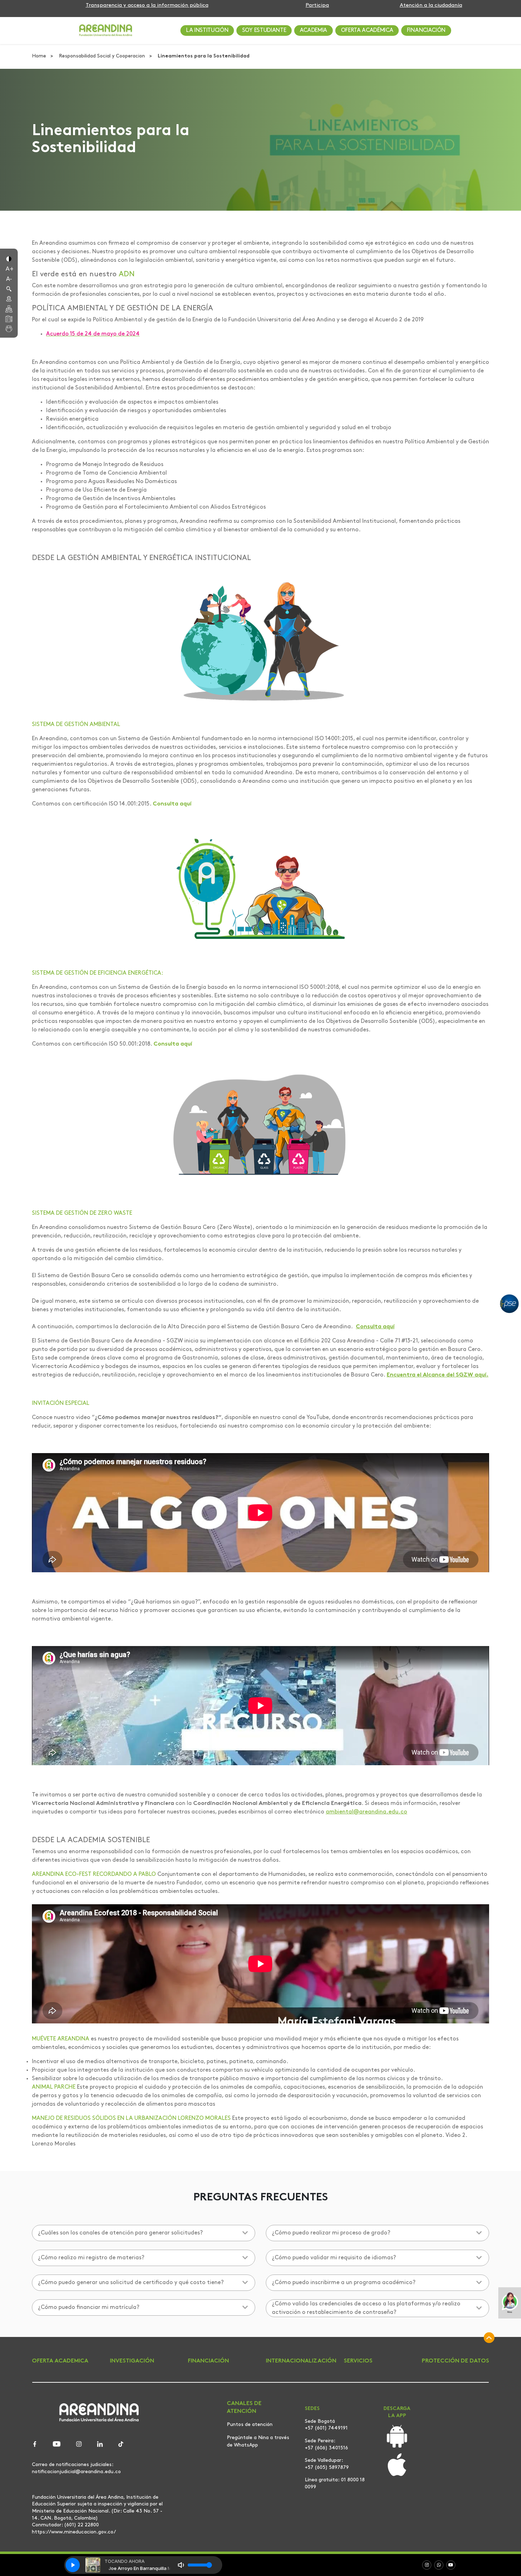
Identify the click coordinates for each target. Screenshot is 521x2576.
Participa (317, 5)
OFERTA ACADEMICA (60, 2361)
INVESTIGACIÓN (132, 2361)
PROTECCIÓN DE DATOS (455, 2361)
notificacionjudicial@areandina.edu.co (76, 2472)
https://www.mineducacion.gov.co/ (74, 2532)
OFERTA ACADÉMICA (367, 31)
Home (40, 56)
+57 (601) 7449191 (326, 2428)
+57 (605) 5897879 (327, 2468)
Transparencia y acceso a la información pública (147, 5)
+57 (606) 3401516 (326, 2448)
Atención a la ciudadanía (431, 5)
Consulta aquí (172, 804)
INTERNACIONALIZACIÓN (301, 2361)
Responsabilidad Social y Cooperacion (103, 56)
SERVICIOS (358, 2361)
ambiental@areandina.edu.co (366, 1812)
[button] (9, 258)
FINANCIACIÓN (426, 31)
